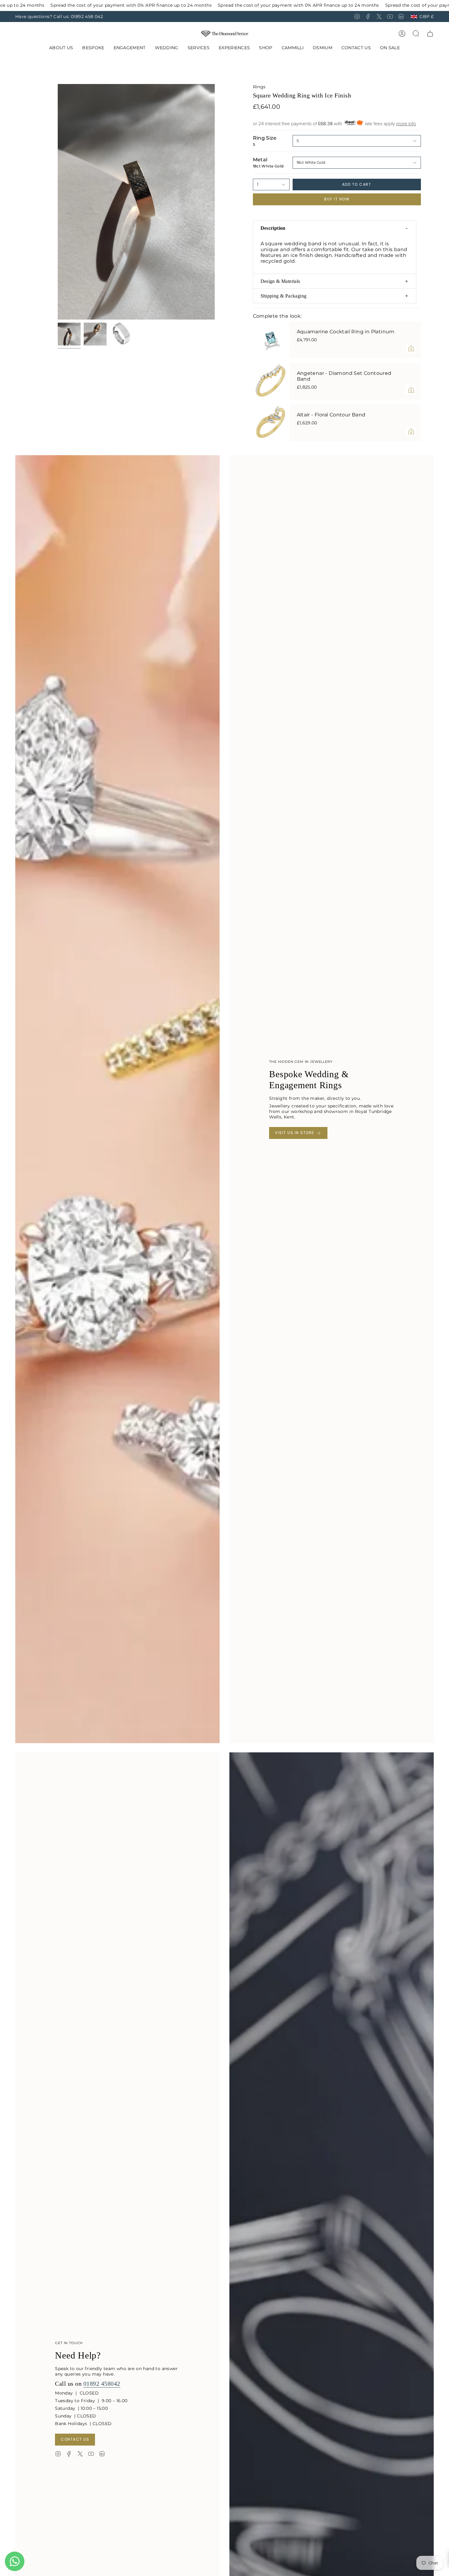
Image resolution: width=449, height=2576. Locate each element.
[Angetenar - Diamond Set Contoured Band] (271, 381)
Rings (259, 87)
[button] (93, 48)
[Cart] (430, 34)
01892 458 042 (87, 16)
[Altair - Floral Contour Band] (271, 423)
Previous (58, 202)
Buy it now (337, 199)
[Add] (411, 348)
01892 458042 (102, 2384)
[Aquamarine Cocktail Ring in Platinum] (271, 340)
